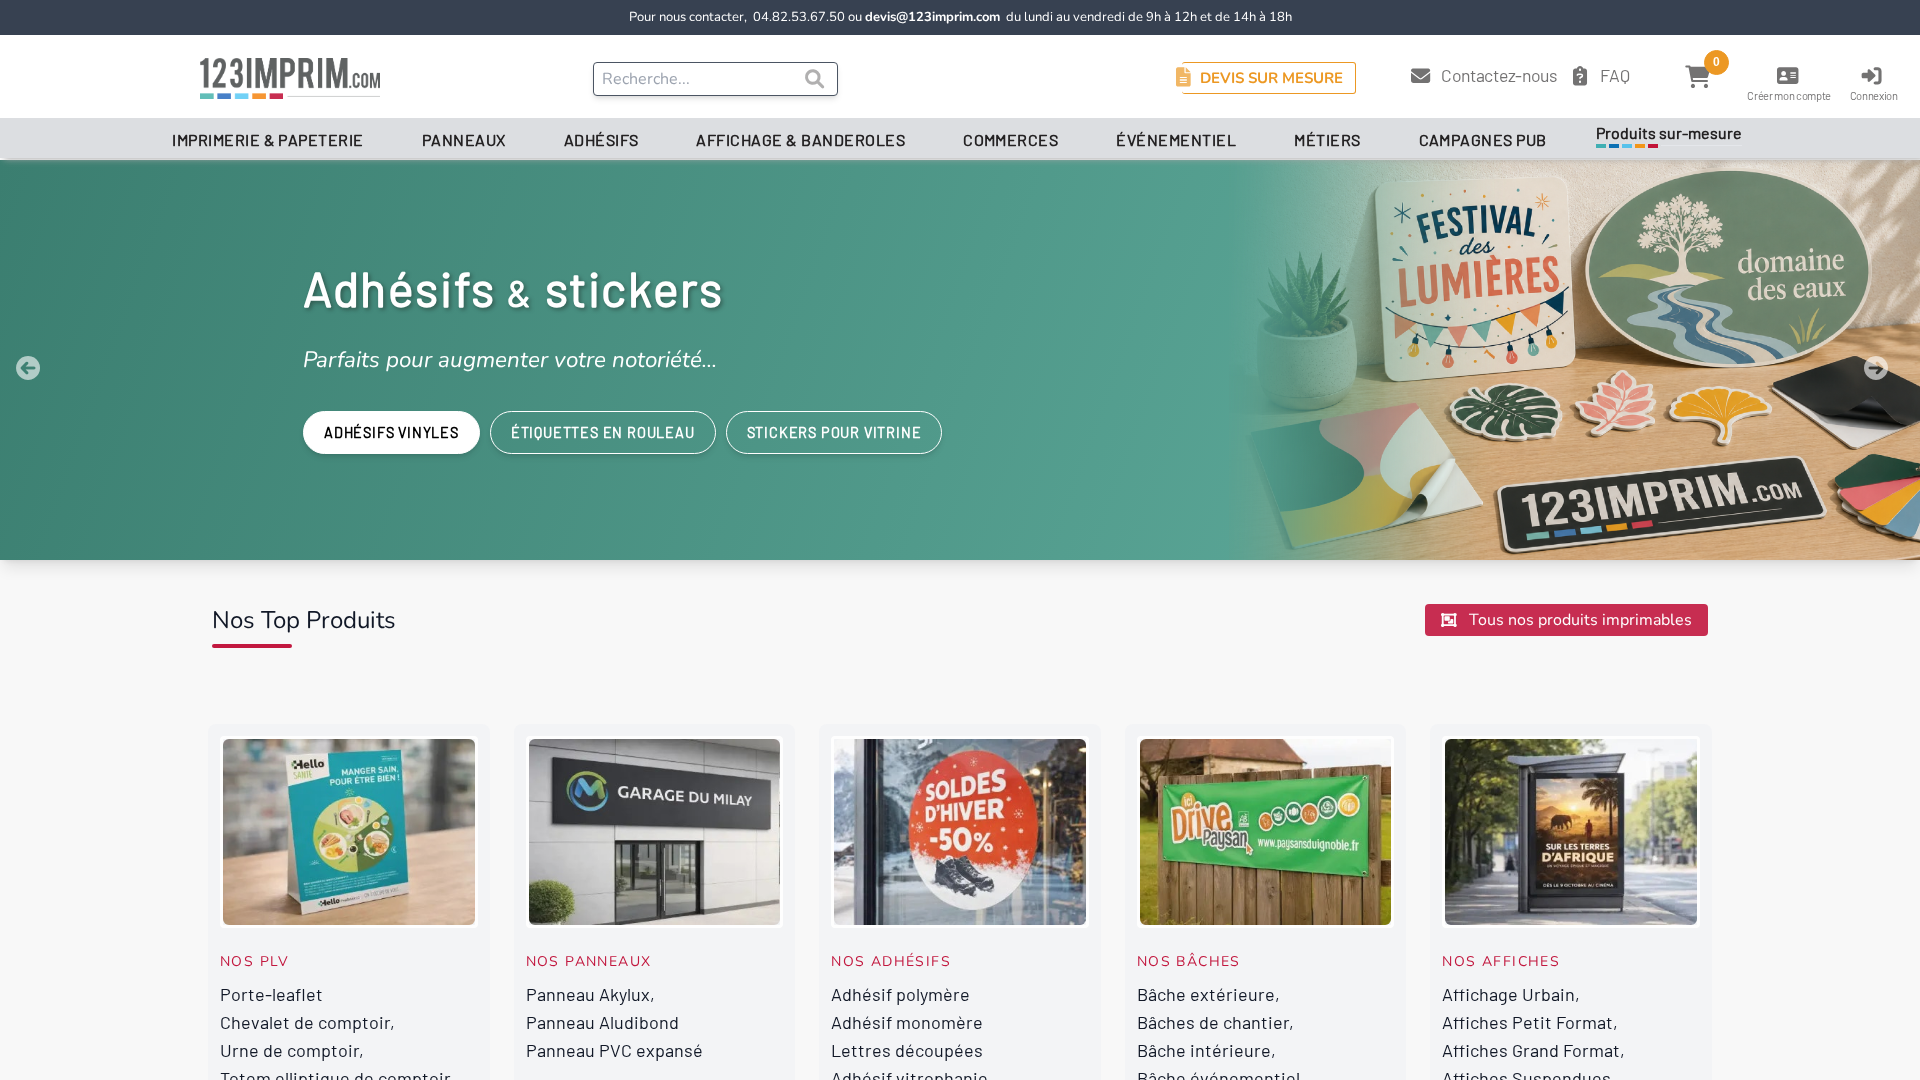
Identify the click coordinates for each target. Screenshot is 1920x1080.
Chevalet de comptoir (305, 1022)
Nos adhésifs (891, 961)
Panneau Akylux (588, 994)
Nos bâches (1189, 961)
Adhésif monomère (907, 1022)
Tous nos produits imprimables (1578, 620)
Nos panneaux (589, 961)
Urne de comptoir (289, 1050)
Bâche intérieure (1204, 1050)
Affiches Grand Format (1531, 1050)
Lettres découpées (907, 1050)
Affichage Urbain (1508, 994)
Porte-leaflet (271, 994)
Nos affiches (1501, 961)
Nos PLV (255, 961)
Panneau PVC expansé (614, 1050)
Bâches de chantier (1213, 1022)
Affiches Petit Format (1527, 1022)
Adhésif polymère (900, 994)
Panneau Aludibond (602, 1022)
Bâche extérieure (1206, 994)
